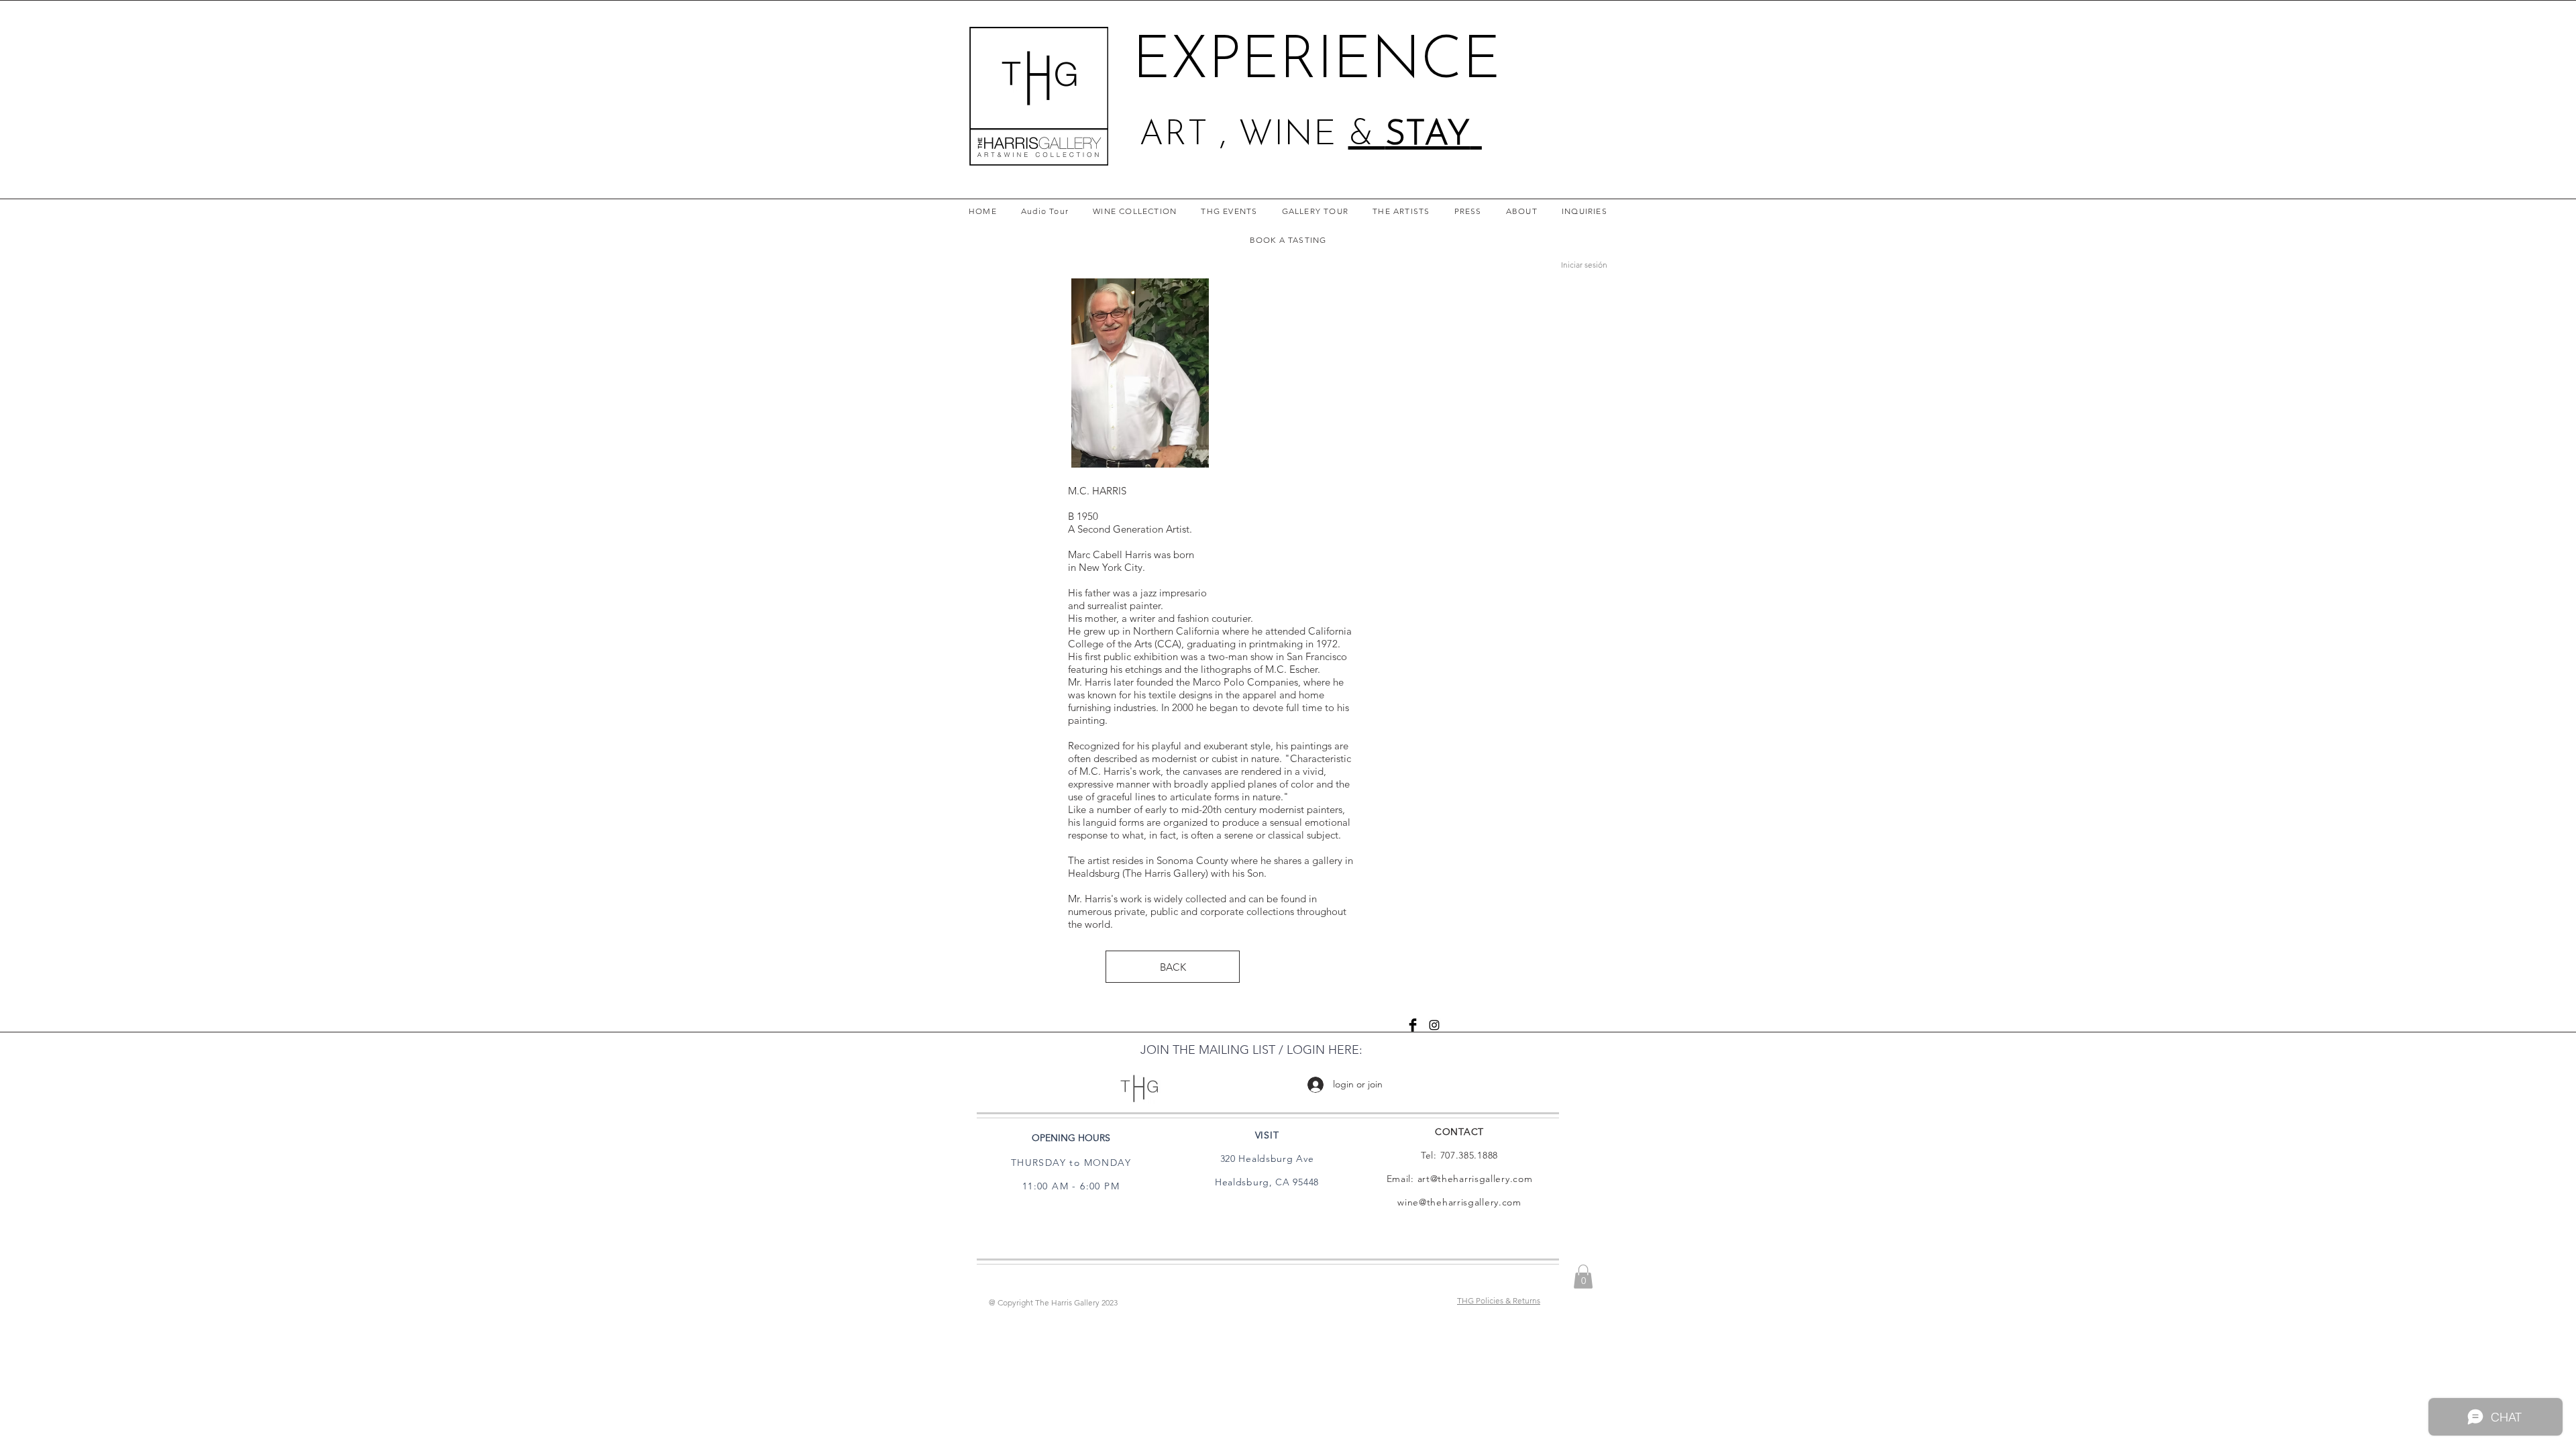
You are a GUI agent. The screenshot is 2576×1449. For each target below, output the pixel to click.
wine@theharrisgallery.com (1459, 1202)
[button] (1583, 1277)
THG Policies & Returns (1499, 1300)
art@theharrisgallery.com (1475, 1179)
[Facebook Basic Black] (1413, 1025)
